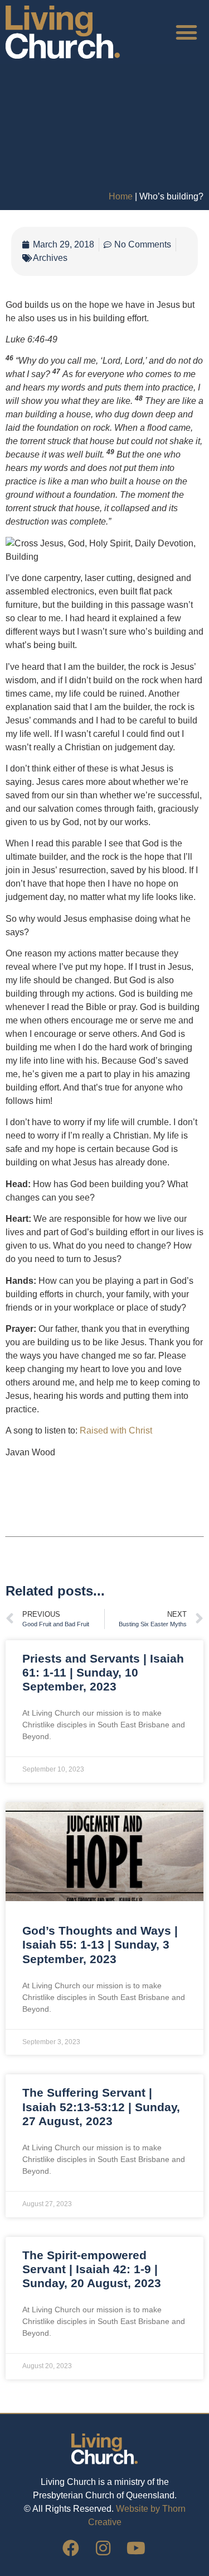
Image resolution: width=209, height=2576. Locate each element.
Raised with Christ (116, 1430)
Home (121, 196)
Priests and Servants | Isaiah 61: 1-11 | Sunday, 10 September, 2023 (103, 1672)
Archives (50, 258)
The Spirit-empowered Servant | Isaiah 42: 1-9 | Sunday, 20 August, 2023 (92, 2269)
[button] (187, 32)
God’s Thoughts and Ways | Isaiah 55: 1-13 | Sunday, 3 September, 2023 (100, 1944)
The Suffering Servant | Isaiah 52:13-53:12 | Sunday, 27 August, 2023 (101, 2106)
